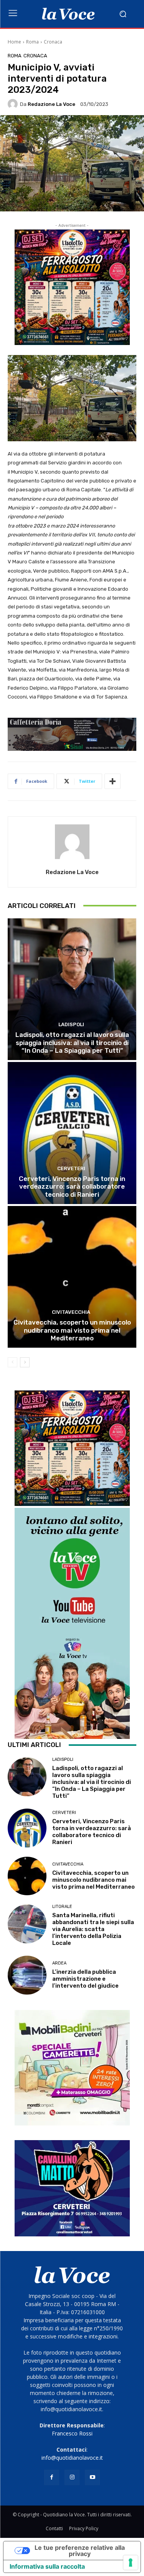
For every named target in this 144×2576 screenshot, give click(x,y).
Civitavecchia (71, 1312)
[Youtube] (92, 2477)
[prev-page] (12, 1362)
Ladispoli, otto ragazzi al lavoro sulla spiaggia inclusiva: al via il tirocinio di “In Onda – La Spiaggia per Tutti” (72, 1043)
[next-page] (25, 1362)
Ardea (59, 1963)
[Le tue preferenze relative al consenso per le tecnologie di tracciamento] (131, 2563)
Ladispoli (71, 1024)
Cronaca (53, 42)
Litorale (62, 1907)
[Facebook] (52, 2477)
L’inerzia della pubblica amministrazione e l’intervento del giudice (85, 1979)
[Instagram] (72, 2477)
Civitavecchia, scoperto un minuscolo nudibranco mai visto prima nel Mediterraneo (72, 1330)
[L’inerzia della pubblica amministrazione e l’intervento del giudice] (27, 1975)
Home (14, 42)
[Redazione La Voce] (14, 104)
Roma (32, 42)
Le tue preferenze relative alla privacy (80, 2551)
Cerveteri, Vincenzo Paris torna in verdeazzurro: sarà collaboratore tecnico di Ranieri (72, 1187)
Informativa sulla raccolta (47, 2566)
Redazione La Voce (51, 104)
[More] (113, 781)
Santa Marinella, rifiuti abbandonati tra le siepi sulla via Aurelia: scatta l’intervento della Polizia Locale (93, 1929)
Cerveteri (71, 1168)
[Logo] (68, 14)
